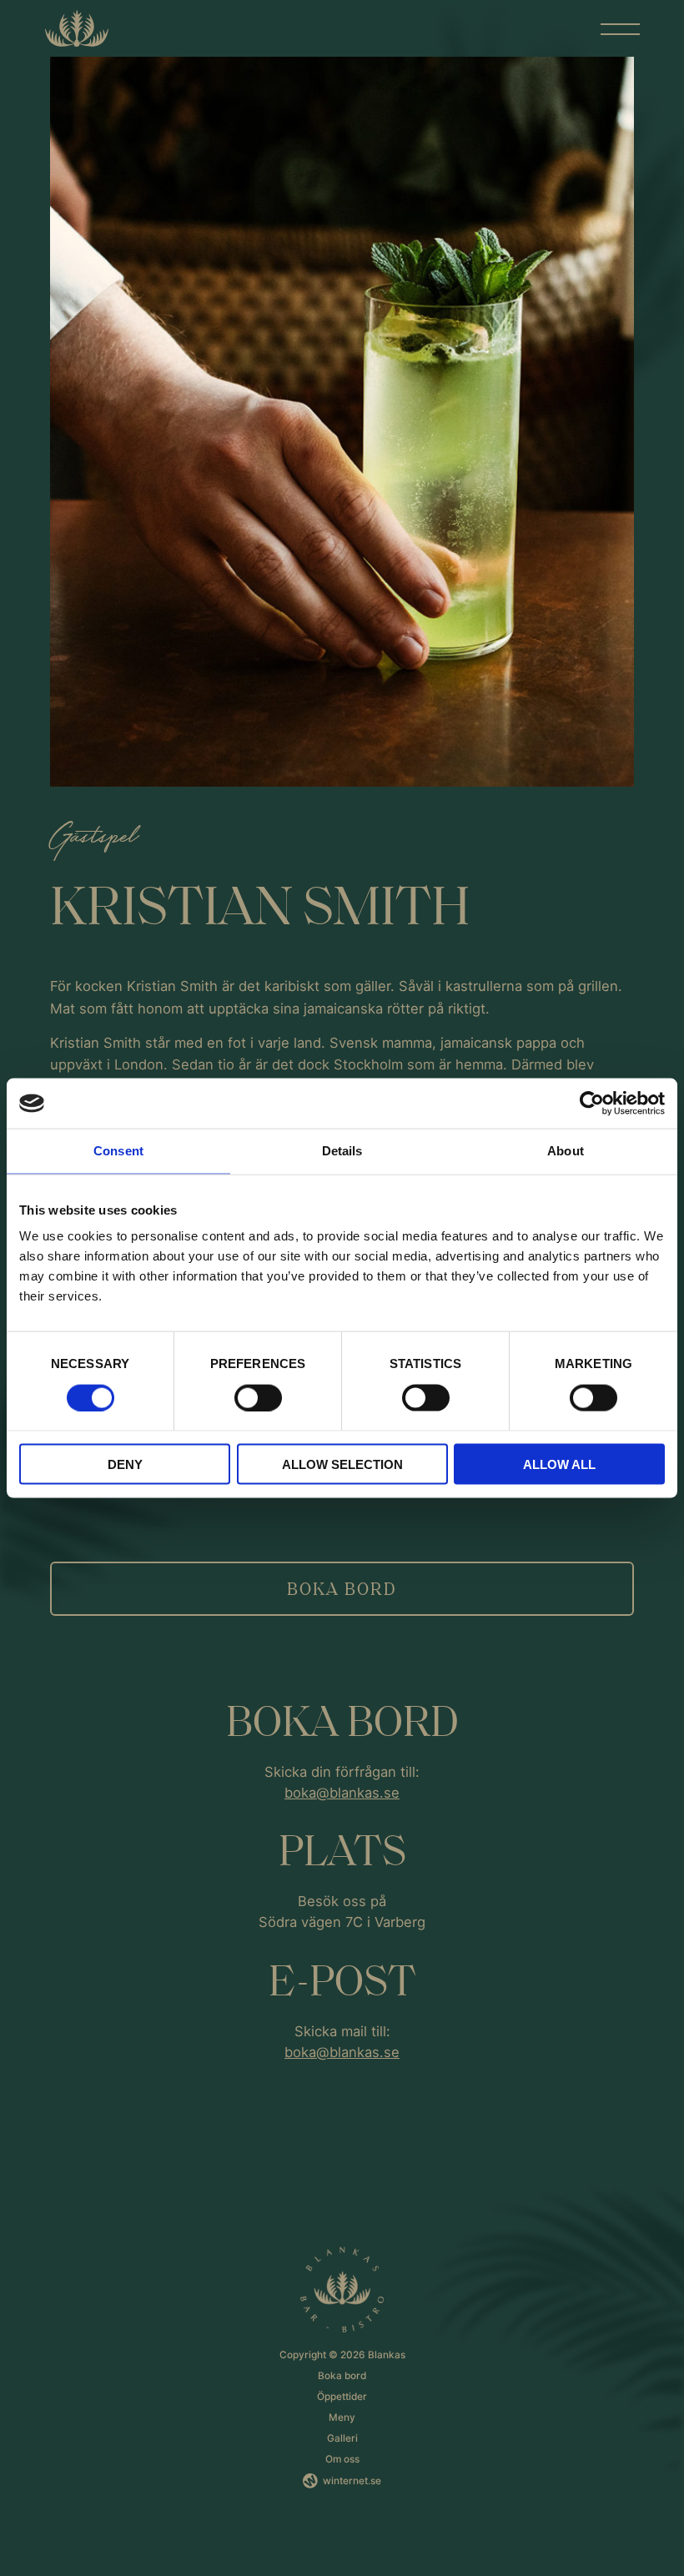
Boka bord (342, 1588)
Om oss (342, 2459)
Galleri (342, 2438)
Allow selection (342, 1464)
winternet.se (352, 2481)
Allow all (559, 1464)
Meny (342, 2418)
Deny (125, 1464)
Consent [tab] (118, 1151)
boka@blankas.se (342, 1793)
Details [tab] (342, 1151)
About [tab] (566, 1151)
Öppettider (342, 2397)
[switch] (258, 1397)
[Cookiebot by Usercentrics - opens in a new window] (592, 1104)
